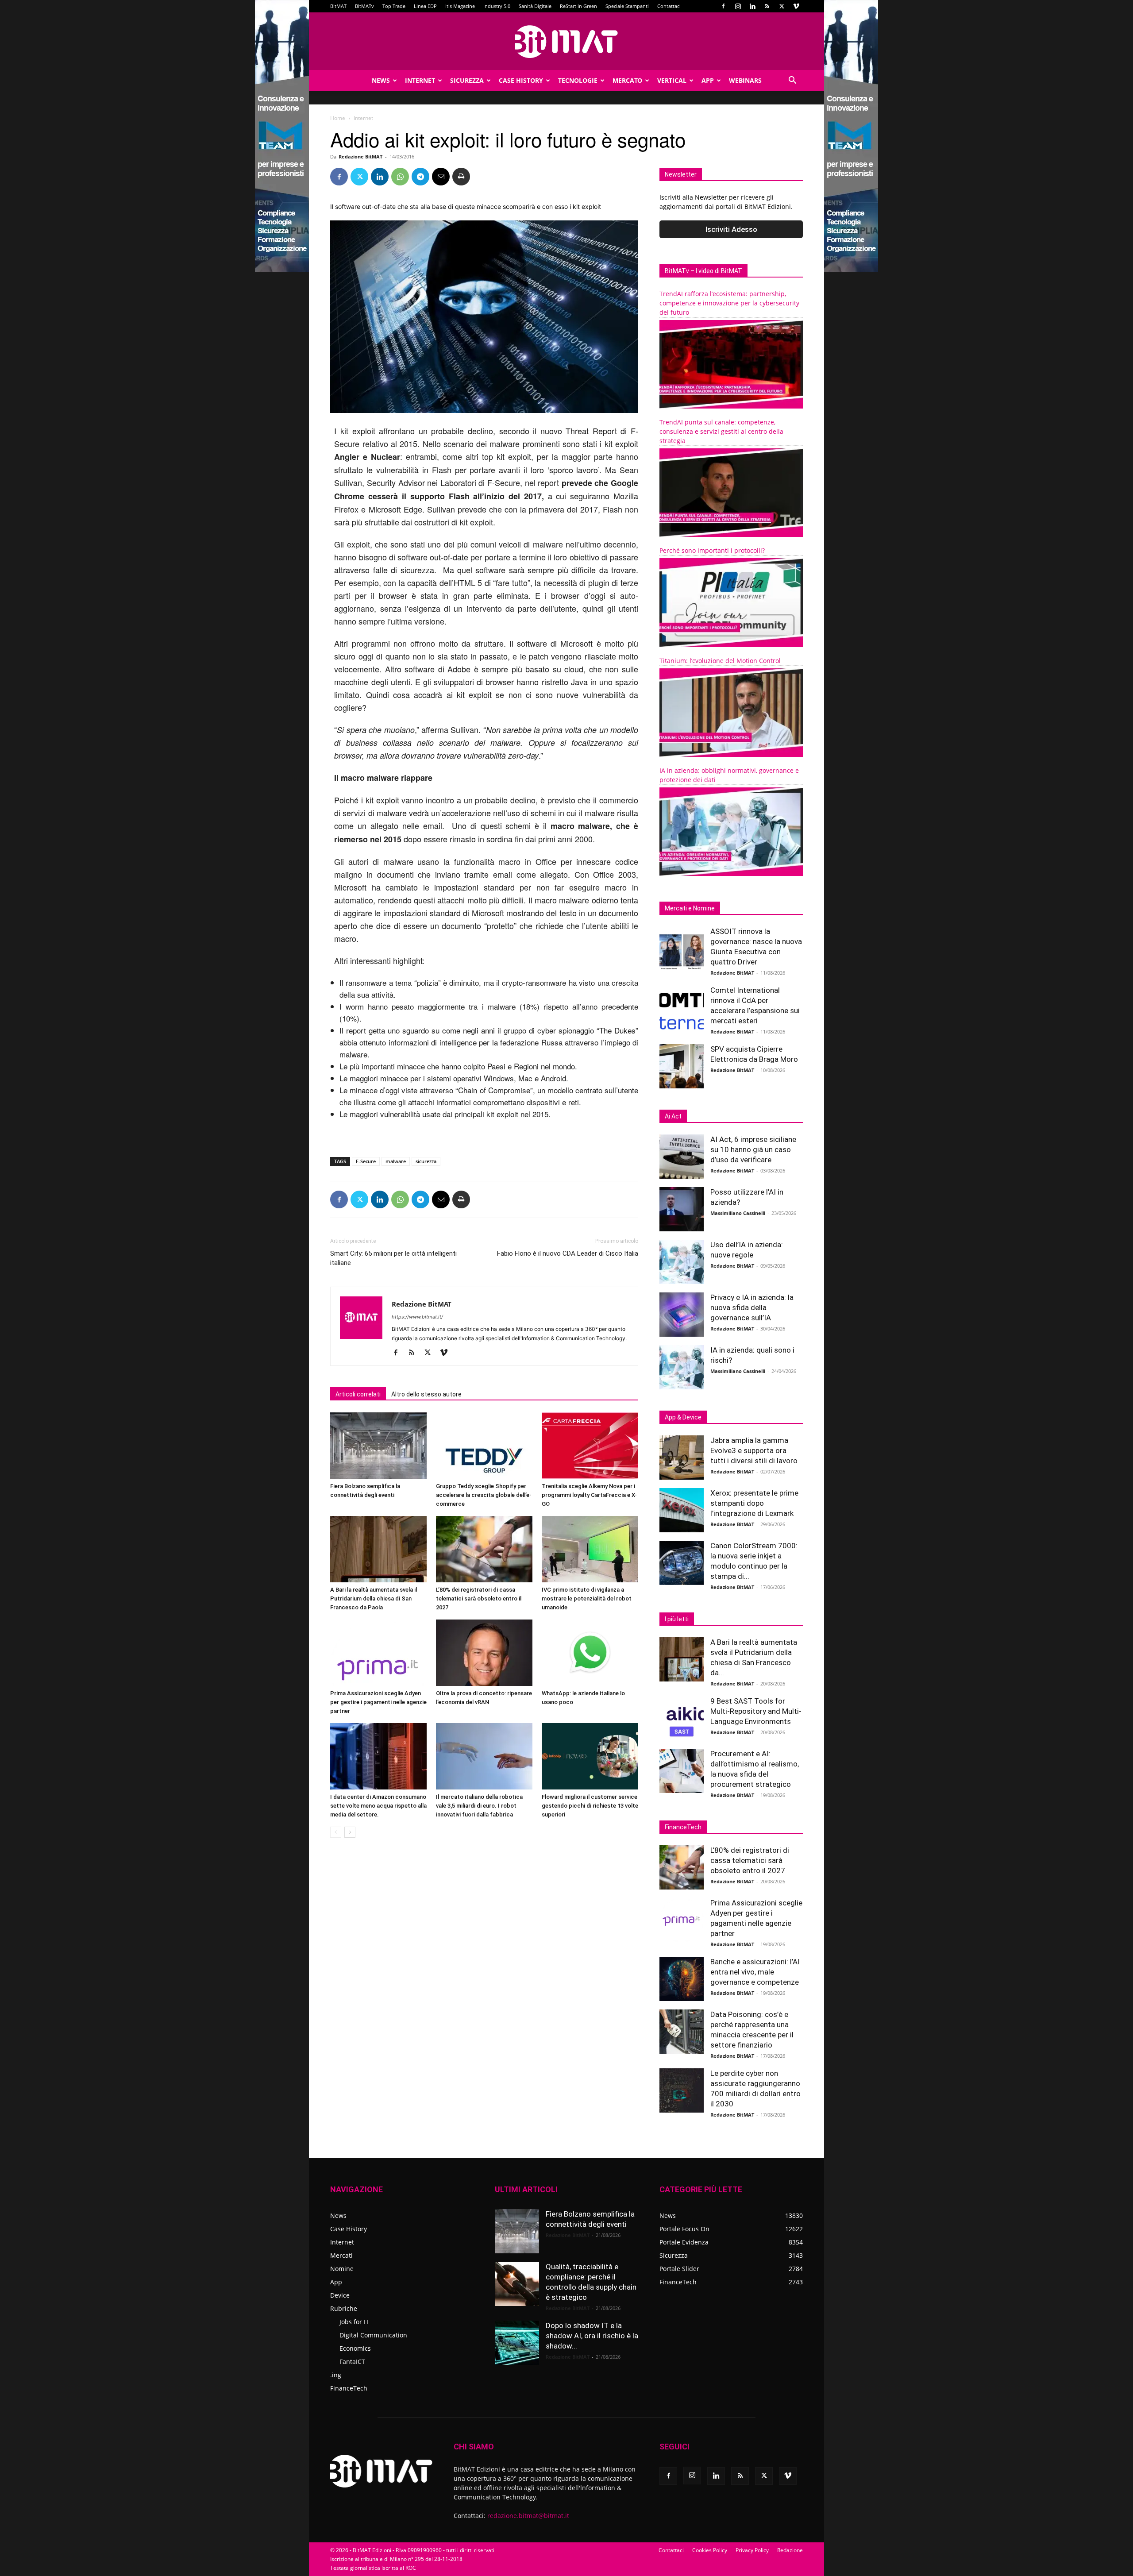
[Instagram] (738, 6)
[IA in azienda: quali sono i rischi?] (682, 1367)
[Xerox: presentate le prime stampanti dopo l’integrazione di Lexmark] (682, 1510)
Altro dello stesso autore (426, 1394)
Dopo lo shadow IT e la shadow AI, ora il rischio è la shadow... (592, 2336)
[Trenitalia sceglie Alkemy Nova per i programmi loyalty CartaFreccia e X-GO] (590, 1446)
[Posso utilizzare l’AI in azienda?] (682, 1209)
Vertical (672, 80)
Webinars (745, 80)
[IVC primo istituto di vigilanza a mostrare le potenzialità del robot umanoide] (590, 1549)
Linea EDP (425, 6)
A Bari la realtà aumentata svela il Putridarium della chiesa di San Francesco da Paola (374, 1598)
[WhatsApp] (400, 177)
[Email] (441, 177)
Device (340, 2295)
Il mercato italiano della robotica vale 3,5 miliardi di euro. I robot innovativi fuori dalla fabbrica (479, 1806)
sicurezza (426, 1161)
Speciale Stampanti (627, 6)
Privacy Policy (752, 2550)
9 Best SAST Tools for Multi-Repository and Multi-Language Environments (756, 1711)
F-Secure (366, 1161)
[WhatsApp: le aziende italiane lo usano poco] (590, 1653)
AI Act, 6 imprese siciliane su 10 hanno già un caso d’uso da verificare (753, 1149)
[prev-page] (336, 1832)
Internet (420, 80)
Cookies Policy (710, 2550)
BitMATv (364, 6)
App (708, 80)
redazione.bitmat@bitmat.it (528, 2516)
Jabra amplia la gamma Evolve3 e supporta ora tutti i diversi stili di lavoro (754, 1450)
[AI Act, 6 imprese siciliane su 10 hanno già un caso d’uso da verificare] (682, 1157)
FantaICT (352, 2362)
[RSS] (767, 6)
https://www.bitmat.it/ (417, 1317)
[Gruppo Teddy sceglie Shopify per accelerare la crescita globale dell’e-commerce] (484, 1446)
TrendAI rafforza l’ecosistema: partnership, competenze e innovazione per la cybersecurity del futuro (729, 303)
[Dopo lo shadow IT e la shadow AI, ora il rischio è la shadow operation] (517, 2343)
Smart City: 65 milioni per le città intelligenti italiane (393, 1258)
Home (338, 118)
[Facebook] (723, 6)
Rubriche (344, 2308)
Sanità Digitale (535, 6)
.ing (336, 2375)
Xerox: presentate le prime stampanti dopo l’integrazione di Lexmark (754, 1503)
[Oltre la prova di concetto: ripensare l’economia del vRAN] (484, 1653)
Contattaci (669, 6)
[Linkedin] (752, 6)
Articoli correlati (358, 1394)
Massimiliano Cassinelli (738, 1213)
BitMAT (338, 6)
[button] (792, 81)
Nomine (342, 2269)
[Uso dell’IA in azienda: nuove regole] (682, 1262)
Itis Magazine (460, 6)
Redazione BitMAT (360, 156)
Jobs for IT (354, 2322)
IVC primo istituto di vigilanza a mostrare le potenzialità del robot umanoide (587, 1598)
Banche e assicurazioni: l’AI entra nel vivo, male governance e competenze (755, 1972)
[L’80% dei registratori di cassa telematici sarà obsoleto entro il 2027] (484, 1549)
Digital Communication (373, 2335)
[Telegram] (420, 177)
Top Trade (394, 6)
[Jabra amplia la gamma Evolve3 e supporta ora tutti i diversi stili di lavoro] (682, 1458)
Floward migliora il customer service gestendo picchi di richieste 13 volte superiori (590, 1806)
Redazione (790, 2550)
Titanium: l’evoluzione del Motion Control (720, 661)
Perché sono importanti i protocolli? (712, 550)
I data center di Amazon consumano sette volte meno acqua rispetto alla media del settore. (378, 1806)
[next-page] (350, 1832)
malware (396, 1161)
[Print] (461, 177)
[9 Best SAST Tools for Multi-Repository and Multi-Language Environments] (682, 1718)
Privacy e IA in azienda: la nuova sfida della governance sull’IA (752, 1307)
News (381, 80)
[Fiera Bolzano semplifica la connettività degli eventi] (378, 1446)
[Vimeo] (796, 6)
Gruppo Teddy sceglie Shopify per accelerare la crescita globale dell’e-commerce (484, 1495)
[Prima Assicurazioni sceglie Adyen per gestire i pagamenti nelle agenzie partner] (378, 1653)
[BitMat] (566, 42)
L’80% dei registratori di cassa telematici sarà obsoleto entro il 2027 (479, 1598)
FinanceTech (349, 2388)
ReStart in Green (578, 6)
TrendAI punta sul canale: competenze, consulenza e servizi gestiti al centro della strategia (721, 431)
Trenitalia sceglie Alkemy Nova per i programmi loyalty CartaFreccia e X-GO (589, 1495)
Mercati (341, 2255)
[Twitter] (782, 6)
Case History (521, 80)
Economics (355, 2348)
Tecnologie (578, 80)
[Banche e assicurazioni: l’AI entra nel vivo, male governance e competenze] (682, 1979)
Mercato (627, 80)
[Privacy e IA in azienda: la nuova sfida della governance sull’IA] (682, 1315)
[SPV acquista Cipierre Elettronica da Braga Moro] (682, 1066)
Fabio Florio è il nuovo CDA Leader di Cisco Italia (568, 1253)
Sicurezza (467, 80)
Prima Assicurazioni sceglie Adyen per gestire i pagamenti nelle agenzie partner (378, 1702)
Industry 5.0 (497, 6)
